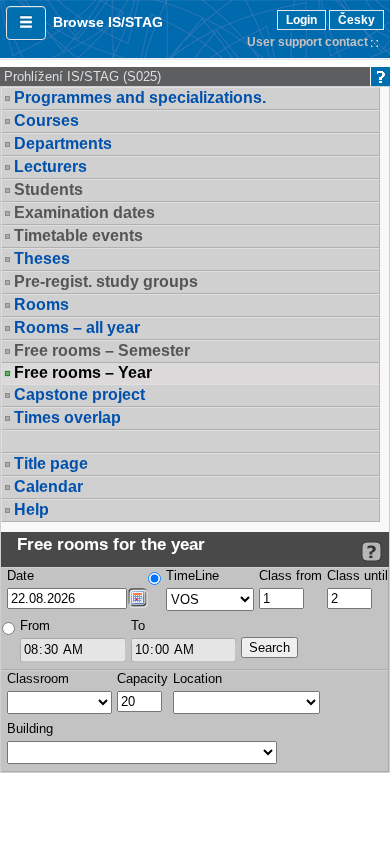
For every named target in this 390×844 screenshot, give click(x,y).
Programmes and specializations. (140, 97)
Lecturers (50, 166)
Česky (356, 20)
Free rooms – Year (83, 373)
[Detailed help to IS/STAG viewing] (371, 551)
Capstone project (79, 394)
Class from (290, 575)
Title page (51, 463)
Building (30, 728)
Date (20, 575)
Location (197, 678)
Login (301, 20)
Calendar (48, 486)
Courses (46, 120)
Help (31, 509)
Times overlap (67, 417)
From (35, 625)
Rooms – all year (77, 327)
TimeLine (192, 575)
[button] (26, 23)
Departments (63, 143)
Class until (357, 575)
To (138, 625)
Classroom (38, 678)
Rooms (41, 304)
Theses (42, 258)
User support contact (307, 42)
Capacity (142, 678)
